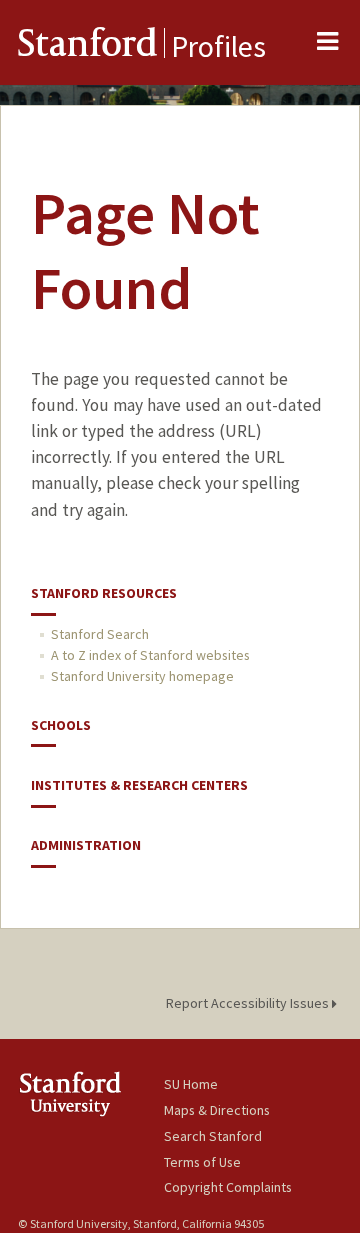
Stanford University (91, 1093)
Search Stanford (213, 1136)
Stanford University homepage (142, 676)
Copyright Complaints (228, 1187)
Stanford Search (100, 634)
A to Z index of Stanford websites (150, 655)
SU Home (191, 1084)
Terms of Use (202, 1162)
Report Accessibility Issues (249, 1003)
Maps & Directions (217, 1110)
